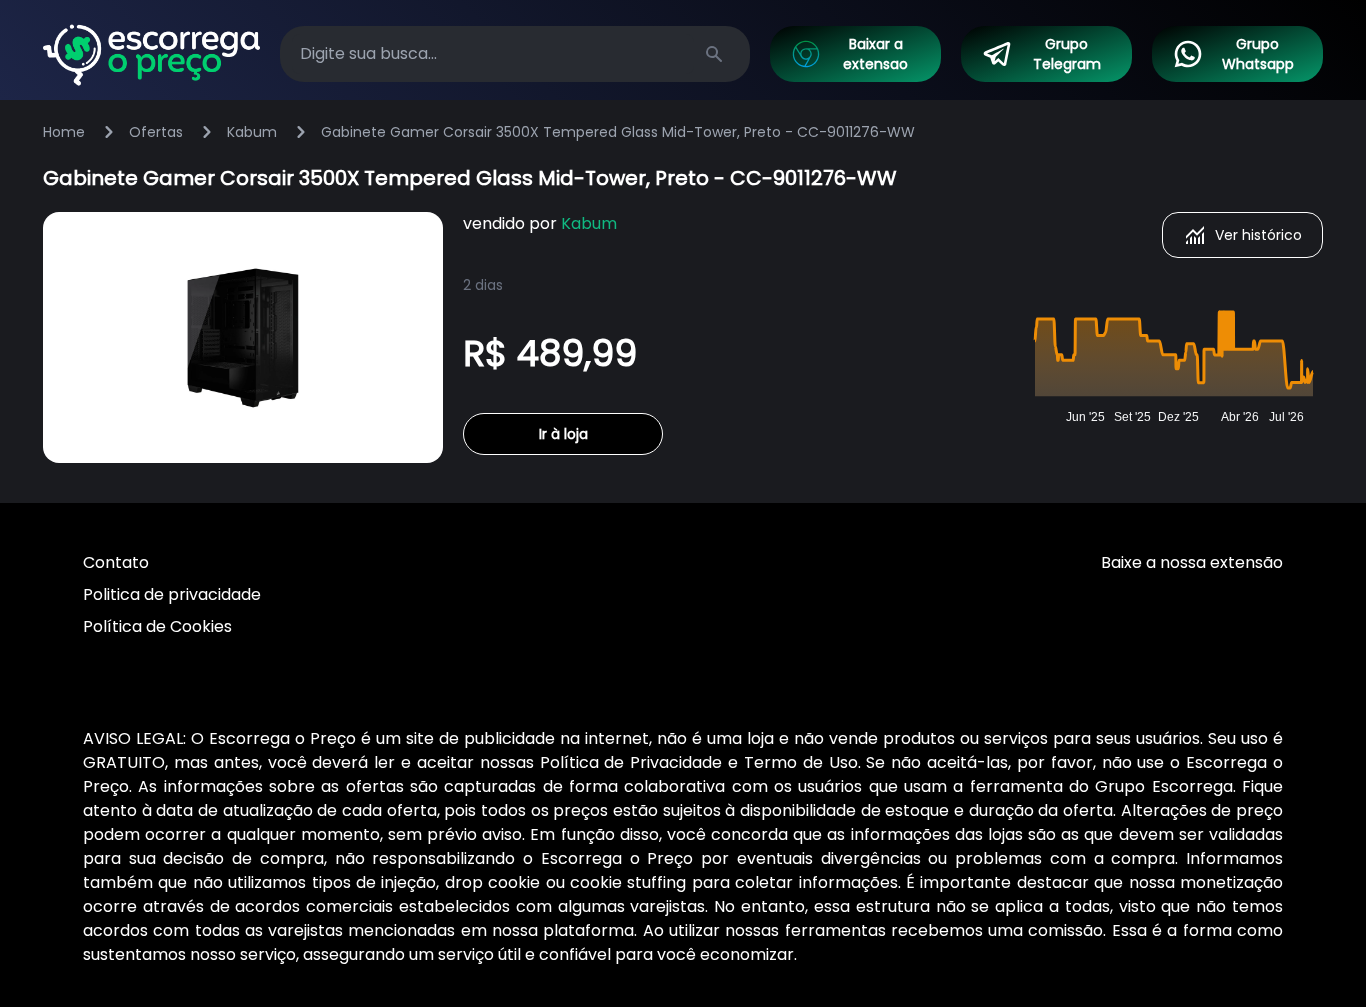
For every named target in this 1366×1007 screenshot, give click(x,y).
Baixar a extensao (875, 54)
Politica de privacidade (172, 594)
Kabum (252, 132)
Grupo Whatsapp (1258, 54)
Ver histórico (1258, 235)
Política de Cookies (157, 626)
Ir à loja (563, 434)
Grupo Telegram (1067, 54)
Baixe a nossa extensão (1192, 562)
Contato (116, 562)
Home (64, 132)
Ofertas (156, 132)
